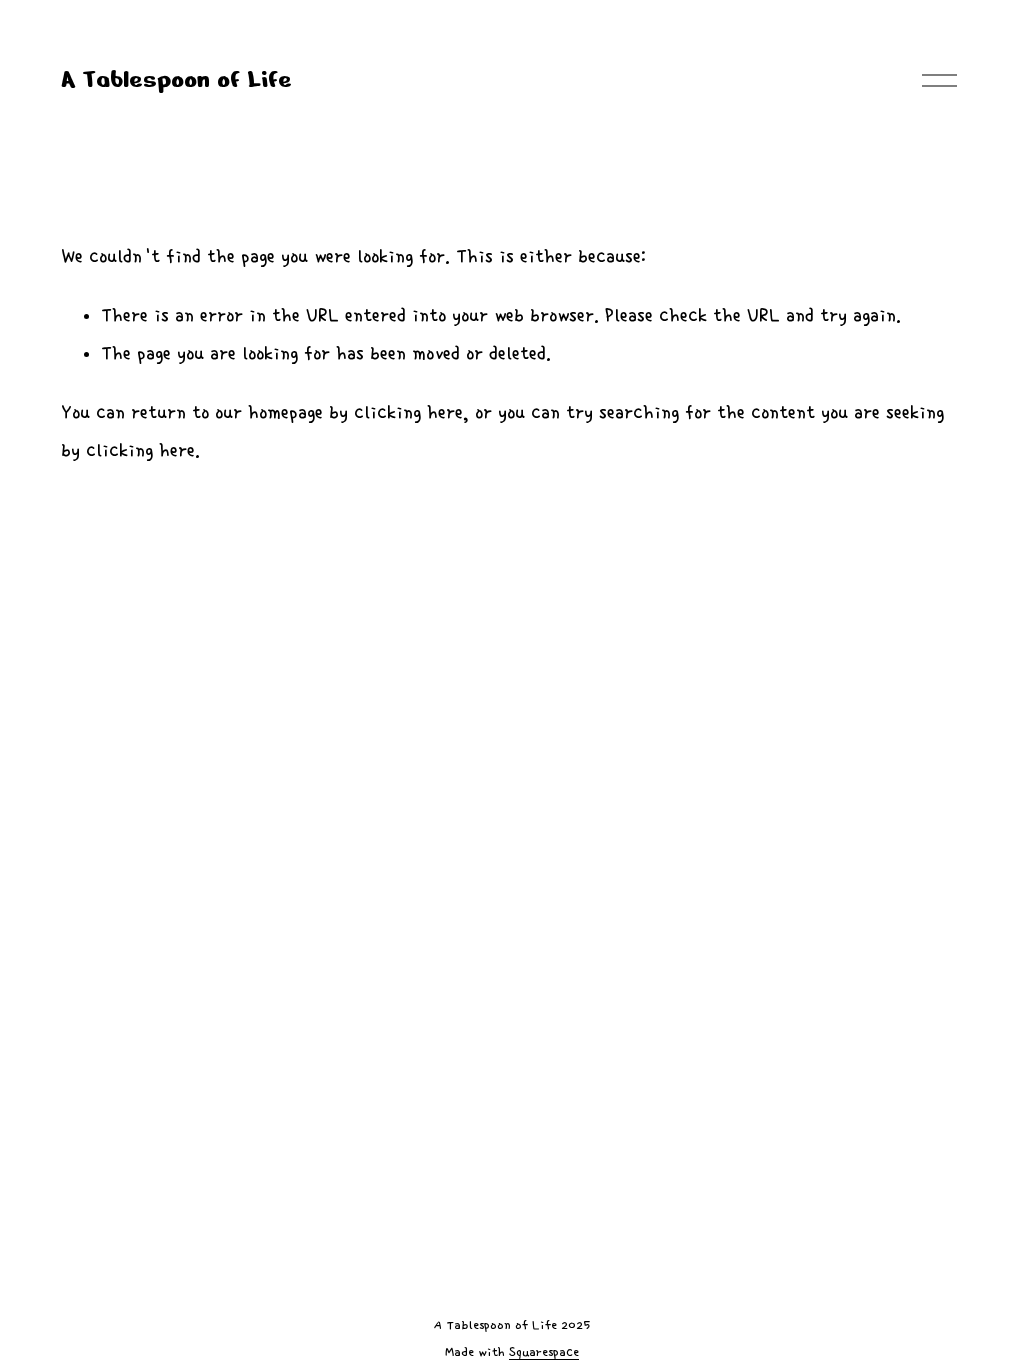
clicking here (408, 412)
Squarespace (544, 1352)
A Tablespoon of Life (176, 79)
